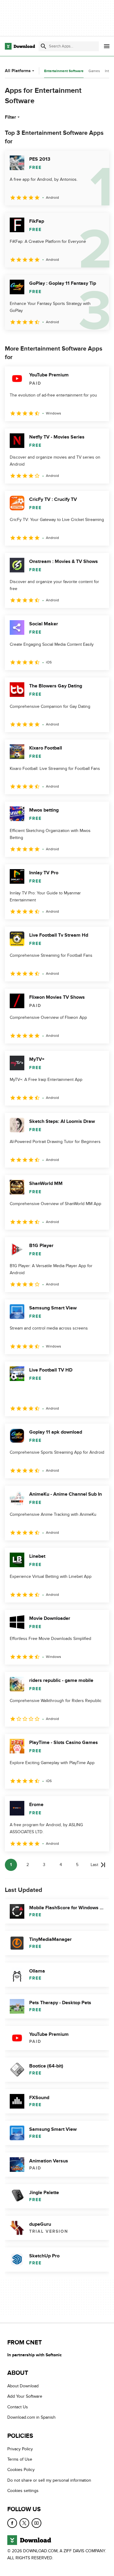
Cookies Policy (21, 2470)
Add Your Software (25, 2396)
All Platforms (18, 71)
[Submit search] (43, 46)
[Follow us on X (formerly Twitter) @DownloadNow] (24, 2523)
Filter (10, 117)
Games (94, 71)
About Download (23, 2386)
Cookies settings (23, 2491)
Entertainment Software (64, 71)
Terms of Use (20, 2459)
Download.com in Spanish (31, 2417)
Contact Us (18, 2407)
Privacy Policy (20, 2449)
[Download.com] (20, 46)
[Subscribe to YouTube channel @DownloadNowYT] (36, 2523)
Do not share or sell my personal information (49, 2480)
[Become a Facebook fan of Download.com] (12, 2523)
